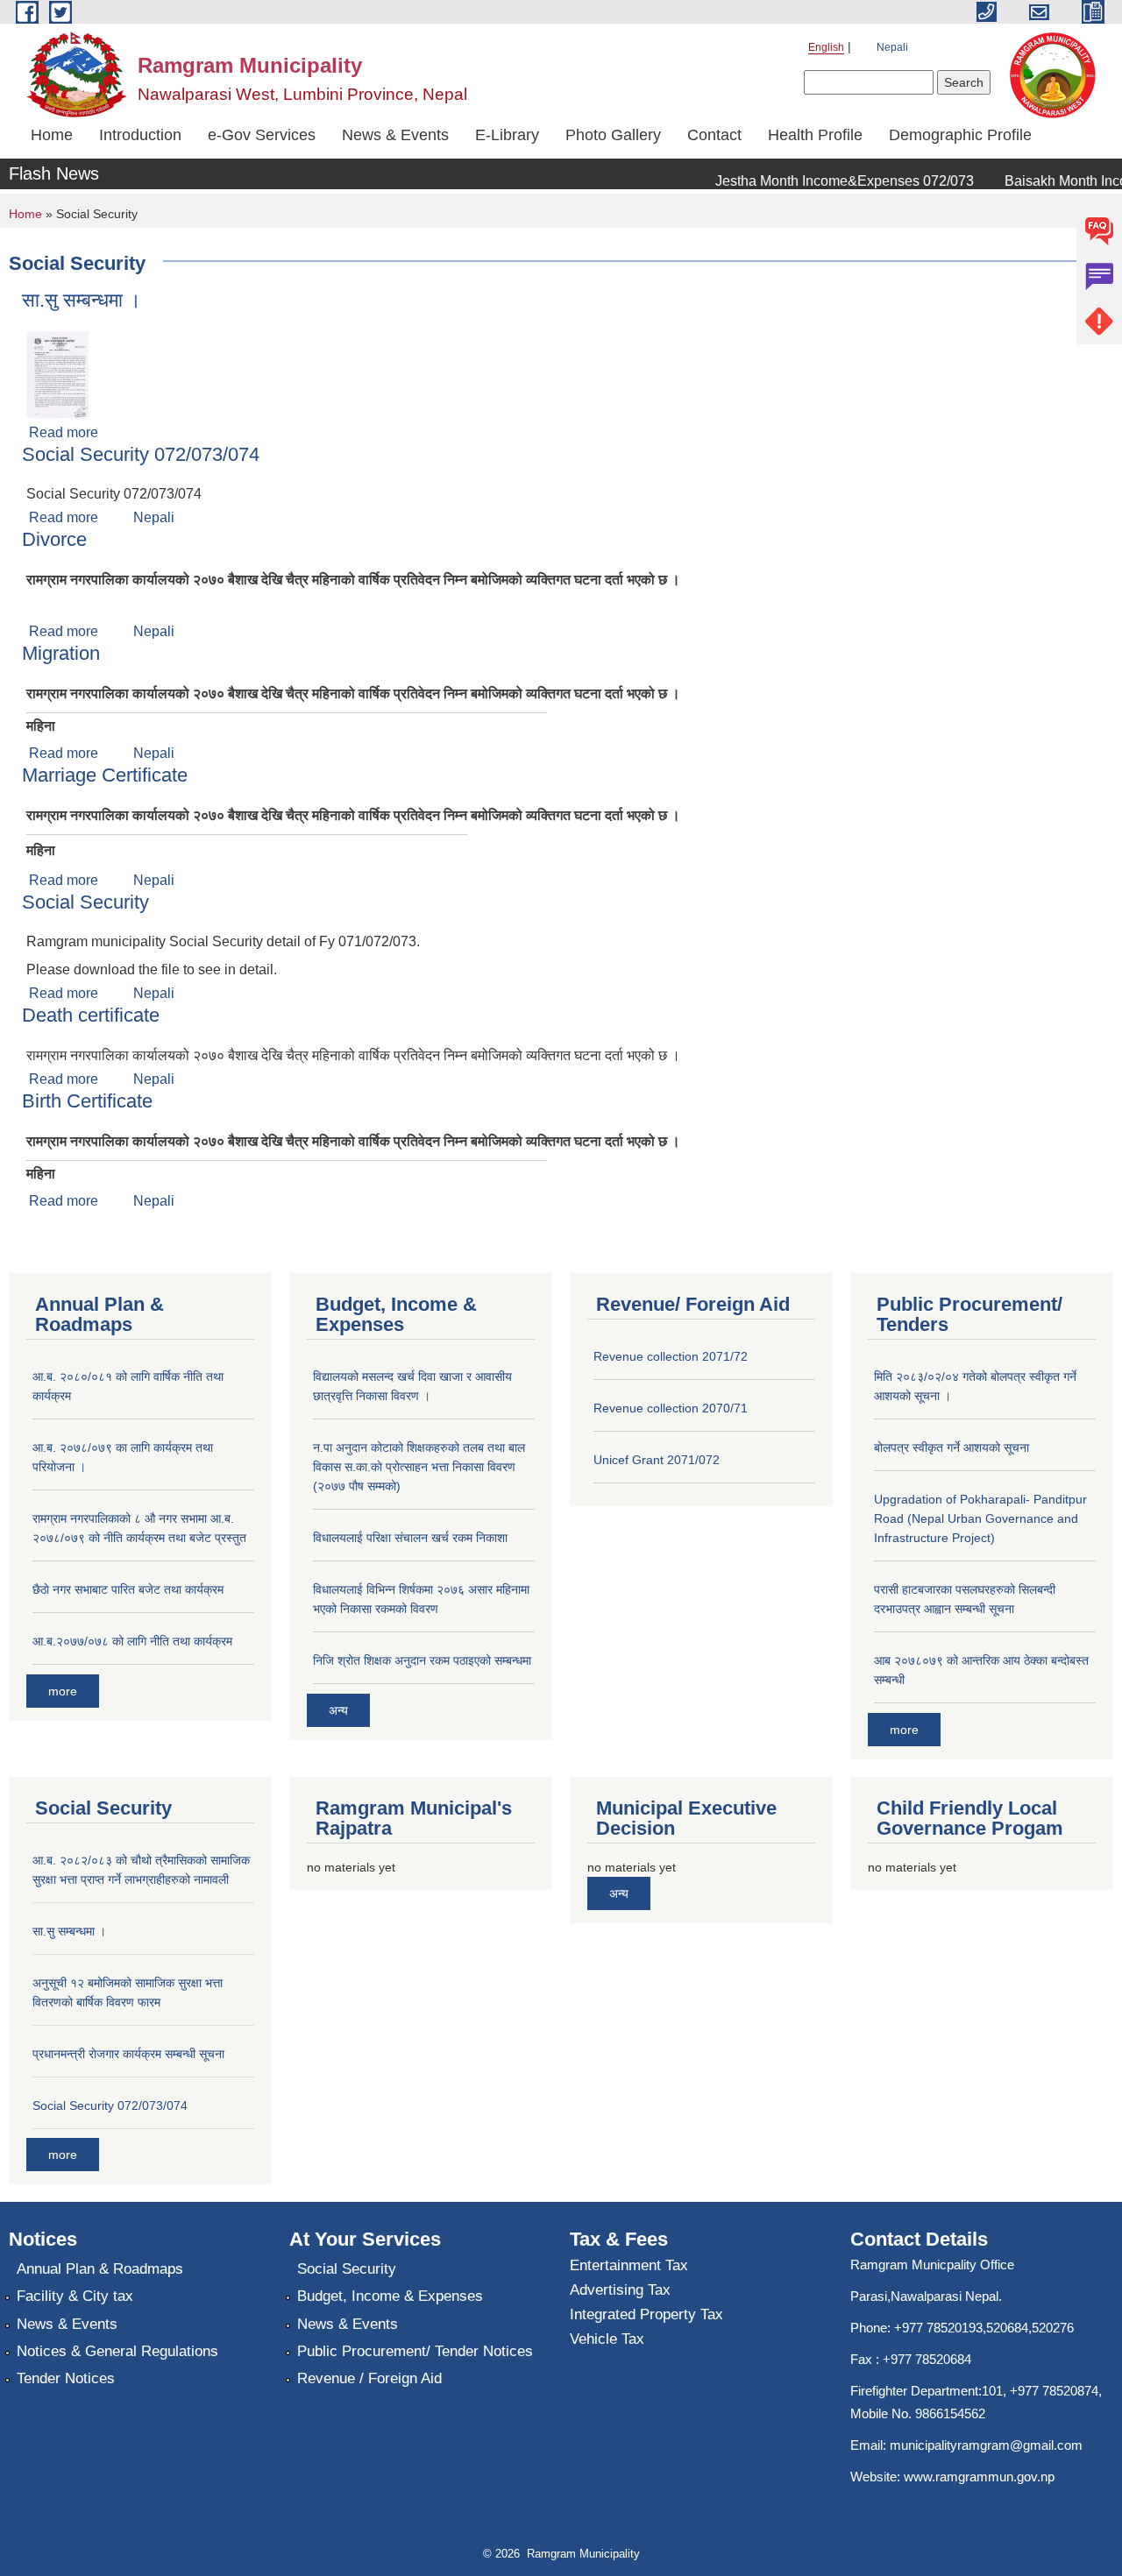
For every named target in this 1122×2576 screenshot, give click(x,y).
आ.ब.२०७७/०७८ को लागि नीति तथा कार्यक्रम (132, 1641)
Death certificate (91, 1015)
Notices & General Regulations (117, 2351)
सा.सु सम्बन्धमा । (82, 300)
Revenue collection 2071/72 (671, 1356)
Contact (714, 135)
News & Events (395, 135)
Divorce (54, 539)
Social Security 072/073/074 (141, 454)
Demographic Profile (960, 135)
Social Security (85, 902)
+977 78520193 (938, 2328)
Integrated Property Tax (646, 2314)
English (826, 47)
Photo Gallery (613, 135)
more (63, 1691)
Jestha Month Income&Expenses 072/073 (826, 181)
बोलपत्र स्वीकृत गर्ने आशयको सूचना (952, 1447)
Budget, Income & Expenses (390, 2296)
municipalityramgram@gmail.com (986, 2445)
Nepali (892, 47)
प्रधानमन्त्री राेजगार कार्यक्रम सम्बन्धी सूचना (128, 2054)
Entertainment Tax (629, 2265)
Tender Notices (66, 2378)
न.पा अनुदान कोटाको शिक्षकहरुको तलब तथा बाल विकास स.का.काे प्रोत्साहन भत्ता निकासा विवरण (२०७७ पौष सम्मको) (419, 1467)
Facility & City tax (75, 2296)
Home (52, 135)
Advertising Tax (620, 2290)
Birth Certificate (87, 1101)
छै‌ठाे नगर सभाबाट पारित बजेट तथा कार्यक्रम (128, 1589)
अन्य (338, 1710)
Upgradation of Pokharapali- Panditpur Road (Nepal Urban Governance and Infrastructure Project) (980, 1518)
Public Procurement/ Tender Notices (415, 2351)
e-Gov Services (262, 135)
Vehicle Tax (607, 2339)
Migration (61, 653)
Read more (64, 432)
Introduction (140, 135)
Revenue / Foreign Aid (369, 2378)
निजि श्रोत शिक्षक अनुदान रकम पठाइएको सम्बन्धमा (422, 1660)
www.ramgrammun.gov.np (981, 2477)
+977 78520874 (1054, 2391)
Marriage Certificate (105, 775)
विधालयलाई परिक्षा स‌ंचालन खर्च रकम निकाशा (410, 1538)
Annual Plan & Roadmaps (100, 2269)
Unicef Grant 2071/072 (657, 1460)
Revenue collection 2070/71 (671, 1408)
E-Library (507, 135)
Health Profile (815, 135)
